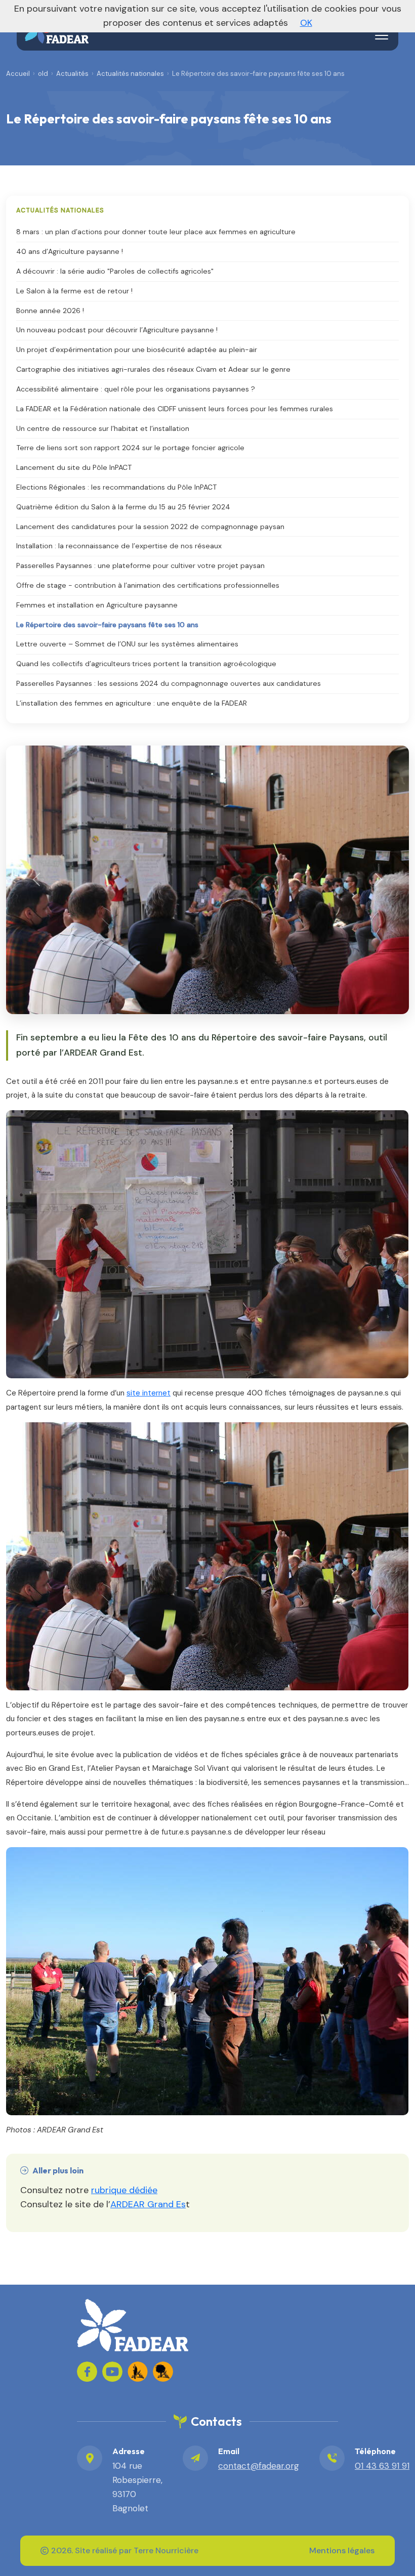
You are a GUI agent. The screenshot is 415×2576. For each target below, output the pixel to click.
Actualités (72, 74)
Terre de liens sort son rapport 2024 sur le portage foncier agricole (130, 448)
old (43, 74)
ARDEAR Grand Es (148, 2204)
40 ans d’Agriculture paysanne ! (70, 251)
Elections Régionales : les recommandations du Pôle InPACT (116, 487)
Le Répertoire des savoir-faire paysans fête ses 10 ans (107, 625)
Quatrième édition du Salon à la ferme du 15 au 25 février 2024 (123, 507)
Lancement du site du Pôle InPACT (74, 467)
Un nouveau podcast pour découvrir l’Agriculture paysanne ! (117, 330)
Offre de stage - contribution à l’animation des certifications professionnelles (148, 585)
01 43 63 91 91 (382, 2466)
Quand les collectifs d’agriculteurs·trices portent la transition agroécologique (146, 664)
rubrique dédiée (124, 2190)
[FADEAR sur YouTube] (112, 2372)
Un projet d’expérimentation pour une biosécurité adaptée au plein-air (137, 350)
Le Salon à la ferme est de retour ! (74, 291)
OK (306, 23)
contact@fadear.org (259, 2466)
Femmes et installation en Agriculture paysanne (97, 605)
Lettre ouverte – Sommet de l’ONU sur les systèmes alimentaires (127, 644)
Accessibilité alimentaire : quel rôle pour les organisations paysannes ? (136, 389)
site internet (149, 1393)
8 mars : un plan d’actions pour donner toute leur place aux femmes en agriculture (156, 232)
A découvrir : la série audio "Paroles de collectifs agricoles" (115, 271)
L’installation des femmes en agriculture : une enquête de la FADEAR (132, 703)
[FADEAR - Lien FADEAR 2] (163, 2372)
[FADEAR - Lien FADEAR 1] (138, 2372)
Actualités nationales (130, 74)
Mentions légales (342, 2550)
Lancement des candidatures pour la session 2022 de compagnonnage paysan (150, 527)
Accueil (18, 74)
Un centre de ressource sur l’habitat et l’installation (103, 428)
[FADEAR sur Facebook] (87, 2372)
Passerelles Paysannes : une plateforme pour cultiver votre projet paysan (140, 565)
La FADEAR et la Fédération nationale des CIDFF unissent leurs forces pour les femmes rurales (175, 409)
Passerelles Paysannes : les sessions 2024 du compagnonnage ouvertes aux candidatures (169, 683)
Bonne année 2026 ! (50, 311)
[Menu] (382, 35)
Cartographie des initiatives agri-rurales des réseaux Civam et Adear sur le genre (153, 369)
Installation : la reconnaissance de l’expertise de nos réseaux (119, 546)
